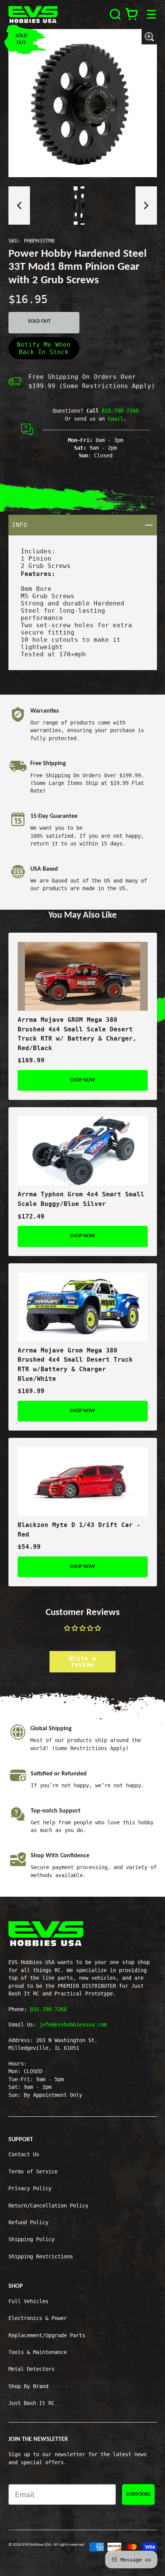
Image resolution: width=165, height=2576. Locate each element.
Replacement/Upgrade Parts (47, 2335)
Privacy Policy (30, 2188)
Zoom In (149, 37)
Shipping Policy (31, 2239)
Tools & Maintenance (38, 2352)
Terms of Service (33, 2171)
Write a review (82, 1662)
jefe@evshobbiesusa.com (73, 2025)
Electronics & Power (38, 2318)
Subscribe (138, 2494)
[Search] (115, 14)
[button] (19, 206)
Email (115, 419)
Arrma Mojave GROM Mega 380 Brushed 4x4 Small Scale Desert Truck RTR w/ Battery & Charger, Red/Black (77, 1034)
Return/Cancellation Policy (48, 2206)
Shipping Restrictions (41, 2256)
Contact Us (24, 2154)
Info (84, 525)
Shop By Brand (28, 2386)
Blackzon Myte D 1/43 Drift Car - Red (79, 1530)
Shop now (82, 1080)
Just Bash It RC (31, 2403)
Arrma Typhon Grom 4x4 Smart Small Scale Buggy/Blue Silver (81, 1199)
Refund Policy (28, 2222)
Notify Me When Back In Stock (44, 348)
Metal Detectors (31, 2369)
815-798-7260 (120, 411)
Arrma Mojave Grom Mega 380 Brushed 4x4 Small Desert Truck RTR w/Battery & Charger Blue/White (75, 1365)
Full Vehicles (28, 2301)
